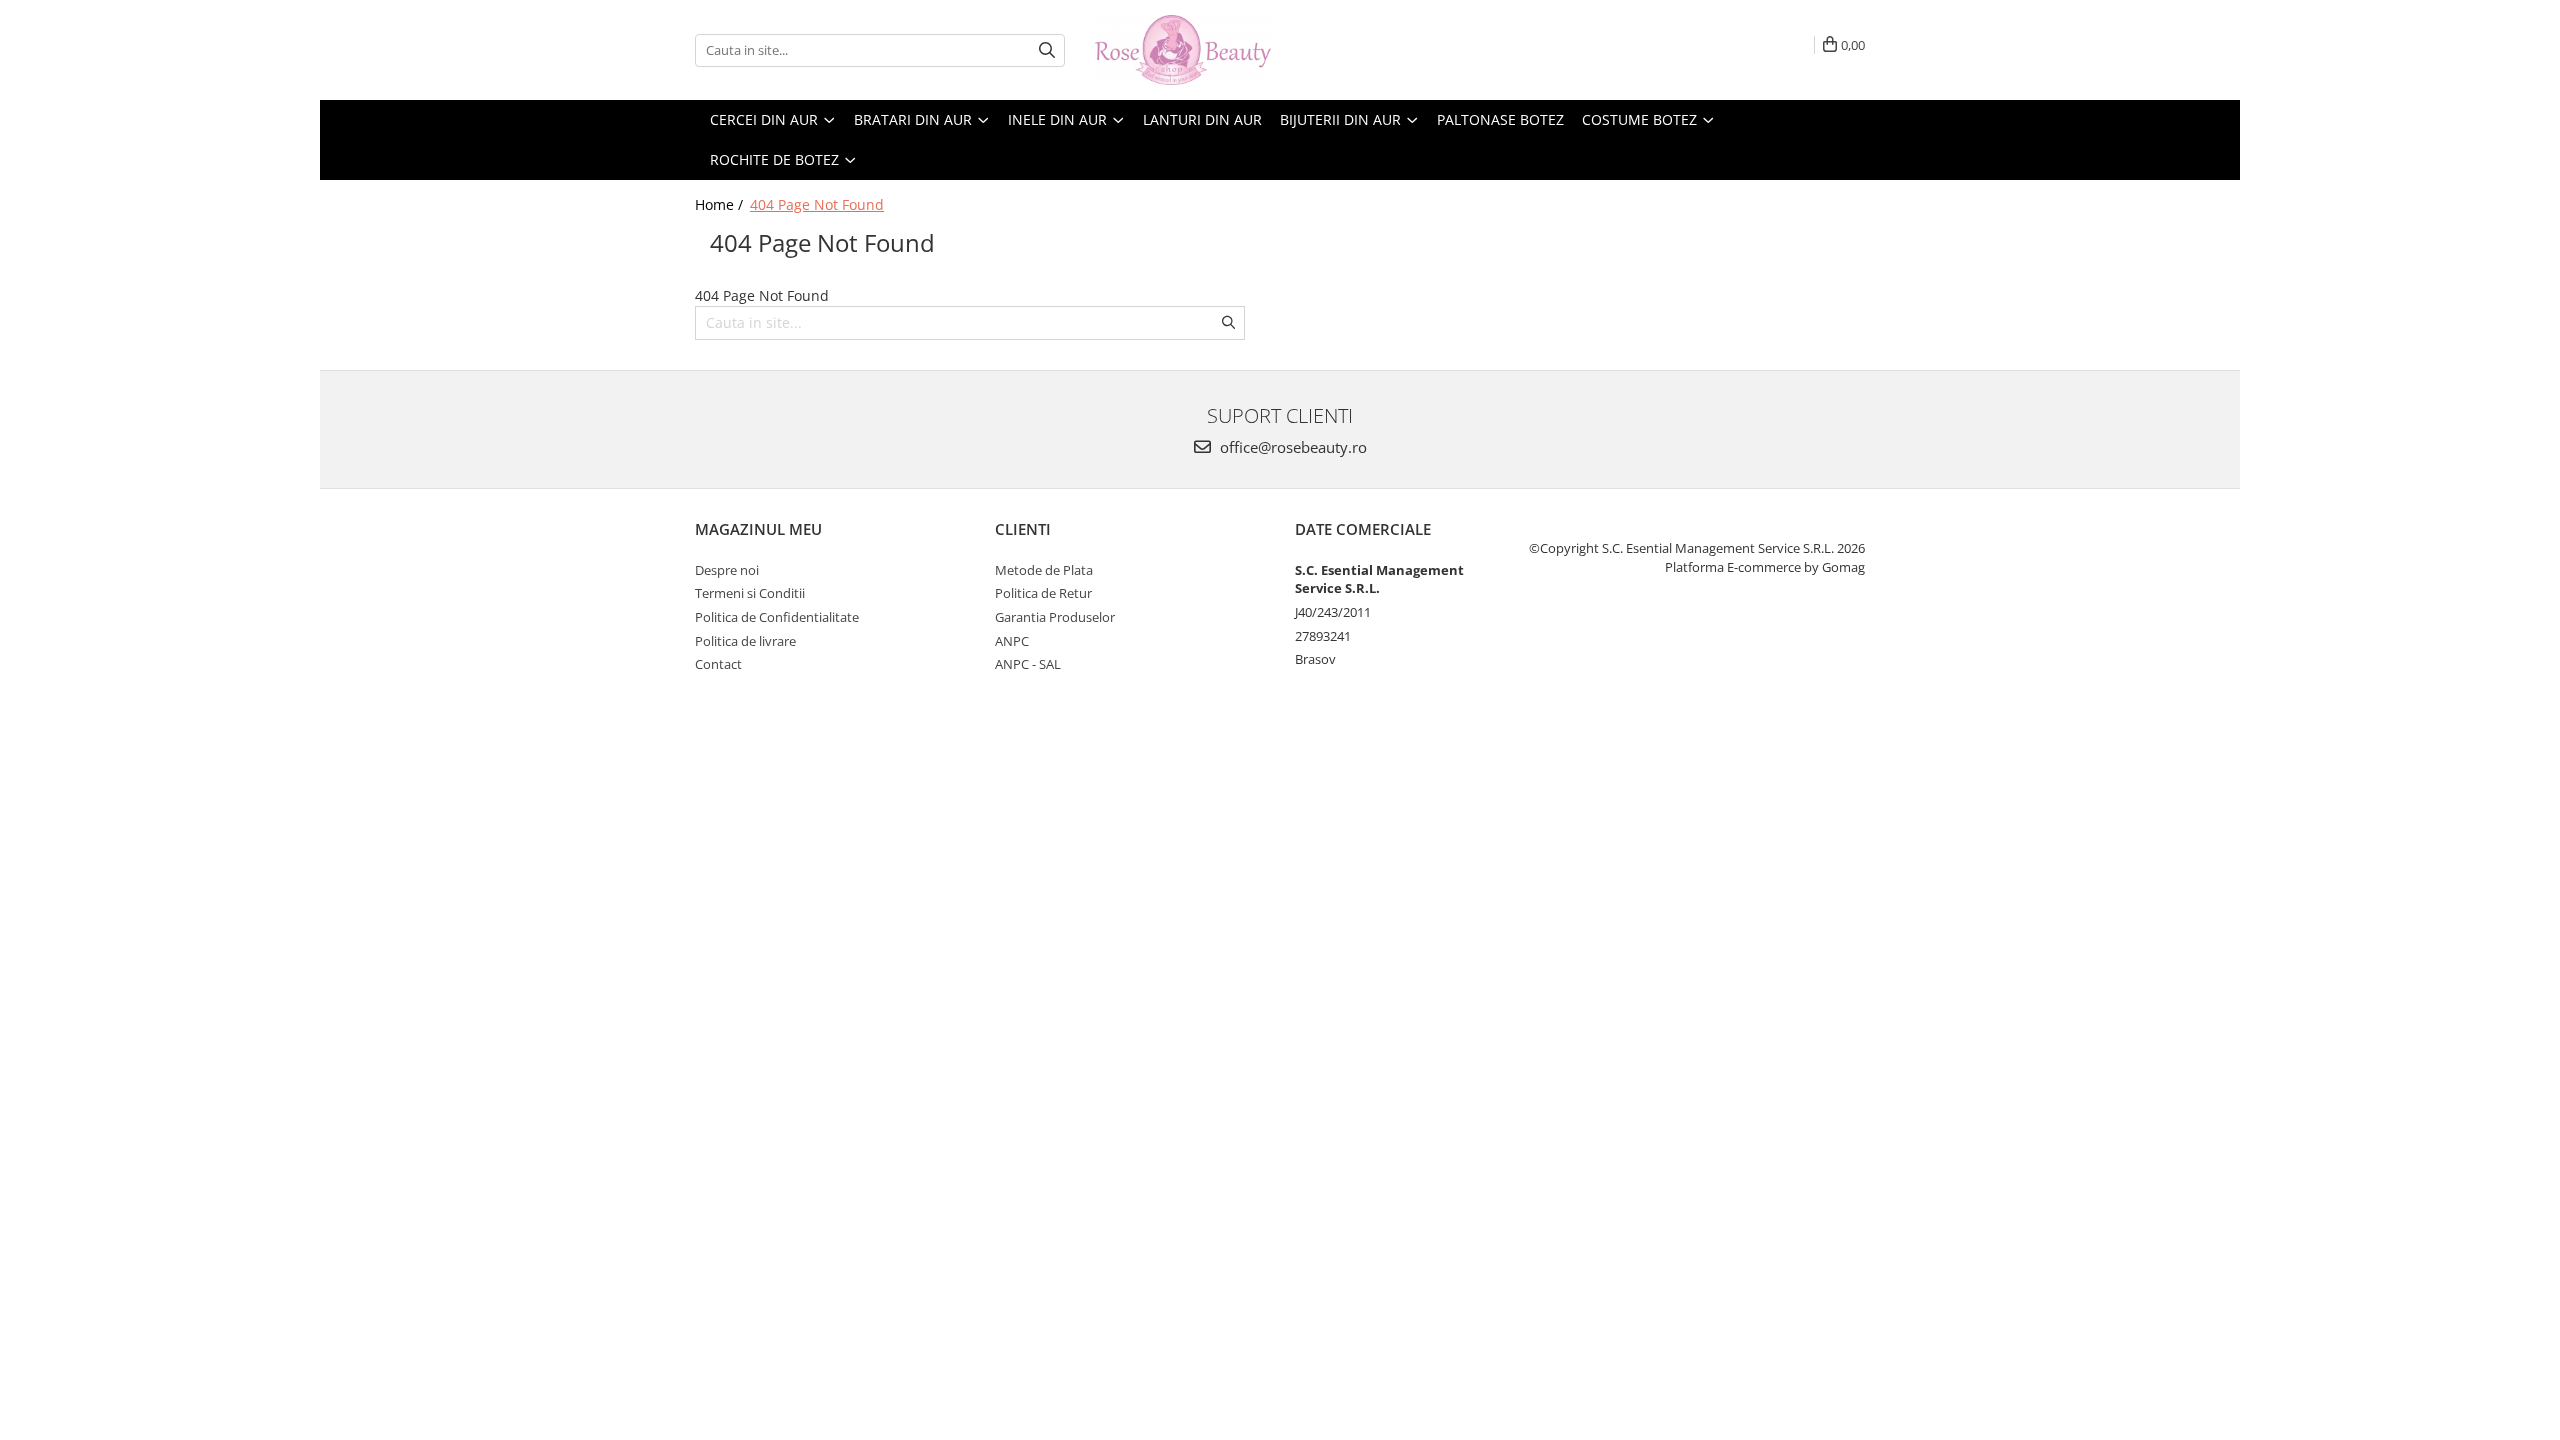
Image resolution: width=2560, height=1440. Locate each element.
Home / (721, 204)
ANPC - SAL (1028, 664)
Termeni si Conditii (750, 593)
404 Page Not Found (817, 204)
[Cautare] (1047, 50)
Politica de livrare (745, 641)
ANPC (1012, 641)
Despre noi (727, 570)
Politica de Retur (1043, 593)
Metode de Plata (1044, 570)
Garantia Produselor (1055, 617)
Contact (718, 664)
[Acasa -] (1195, 50)
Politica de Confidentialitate (777, 617)
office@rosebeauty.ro (1291, 447)
